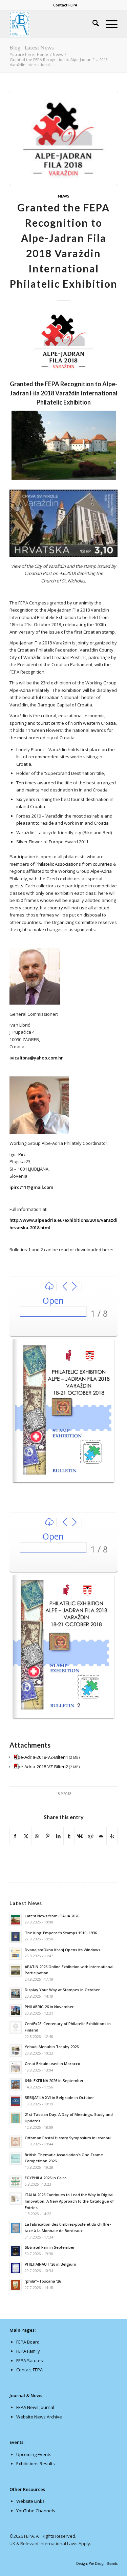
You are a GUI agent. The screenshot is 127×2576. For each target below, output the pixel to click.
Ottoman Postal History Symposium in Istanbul (68, 2138)
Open (53, 1300)
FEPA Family (28, 2351)
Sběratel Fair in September (50, 2247)
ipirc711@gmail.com (31, 1187)
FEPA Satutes (30, 2361)
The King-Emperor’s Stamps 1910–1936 (61, 1933)
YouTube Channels (36, 2511)
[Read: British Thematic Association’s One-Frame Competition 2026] (16, 2159)
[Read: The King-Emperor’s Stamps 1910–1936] (16, 1937)
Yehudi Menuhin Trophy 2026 (52, 2047)
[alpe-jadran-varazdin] (63, 139)
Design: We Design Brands (97, 2563)
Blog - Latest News (32, 47)
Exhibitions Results (36, 2464)
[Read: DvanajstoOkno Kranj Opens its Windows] (16, 1954)
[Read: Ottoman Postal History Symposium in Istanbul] (16, 2142)
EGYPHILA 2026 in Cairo (46, 2178)
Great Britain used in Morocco (52, 2064)
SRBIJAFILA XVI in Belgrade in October (59, 2097)
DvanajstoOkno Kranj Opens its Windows (62, 1950)
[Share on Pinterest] (48, 1836)
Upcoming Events (34, 2454)
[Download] (49, 1287)
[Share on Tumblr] (69, 1836)
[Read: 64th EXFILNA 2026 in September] (16, 2084)
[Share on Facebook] (15, 1836)
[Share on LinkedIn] (58, 1836)
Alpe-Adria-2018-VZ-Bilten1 (41, 1757)
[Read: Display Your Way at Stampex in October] (16, 1994)
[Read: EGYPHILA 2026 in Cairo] (16, 2182)
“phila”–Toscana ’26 (43, 2281)
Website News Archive (39, 2417)
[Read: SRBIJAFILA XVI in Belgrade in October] (16, 2101)
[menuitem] (65, 5)
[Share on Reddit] (91, 1836)
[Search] (92, 24)
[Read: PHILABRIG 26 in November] (16, 2011)
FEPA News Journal (35, 2407)
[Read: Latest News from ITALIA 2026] (16, 1920)
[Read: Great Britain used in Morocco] (16, 2067)
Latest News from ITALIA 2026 (52, 1916)
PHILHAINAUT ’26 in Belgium (50, 2264)
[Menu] (108, 24)
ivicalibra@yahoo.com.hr (36, 1058)
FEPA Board (28, 2342)
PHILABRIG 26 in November (49, 2007)
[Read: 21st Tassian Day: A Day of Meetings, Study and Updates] (16, 2118)
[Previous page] (65, 1287)
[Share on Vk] (80, 1836)
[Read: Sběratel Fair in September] (16, 2251)
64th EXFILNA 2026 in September (54, 2080)
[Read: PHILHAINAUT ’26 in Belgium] (16, 2268)
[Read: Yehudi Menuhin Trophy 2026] (16, 2051)
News (64, 196)
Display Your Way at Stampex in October (62, 1990)
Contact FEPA (65, 5)
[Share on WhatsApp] (37, 1836)
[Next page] (74, 1287)
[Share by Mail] (101, 1836)
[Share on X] (26, 1836)
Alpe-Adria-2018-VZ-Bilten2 (41, 1767)
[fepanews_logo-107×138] (53, 24)
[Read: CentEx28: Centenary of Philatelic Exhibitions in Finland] (16, 2027)
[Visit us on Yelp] (112, 1836)
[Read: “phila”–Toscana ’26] (16, 2285)
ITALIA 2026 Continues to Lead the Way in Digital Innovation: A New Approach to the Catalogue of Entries (69, 2201)
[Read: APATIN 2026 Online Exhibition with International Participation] (16, 1971)
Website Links (30, 2501)
